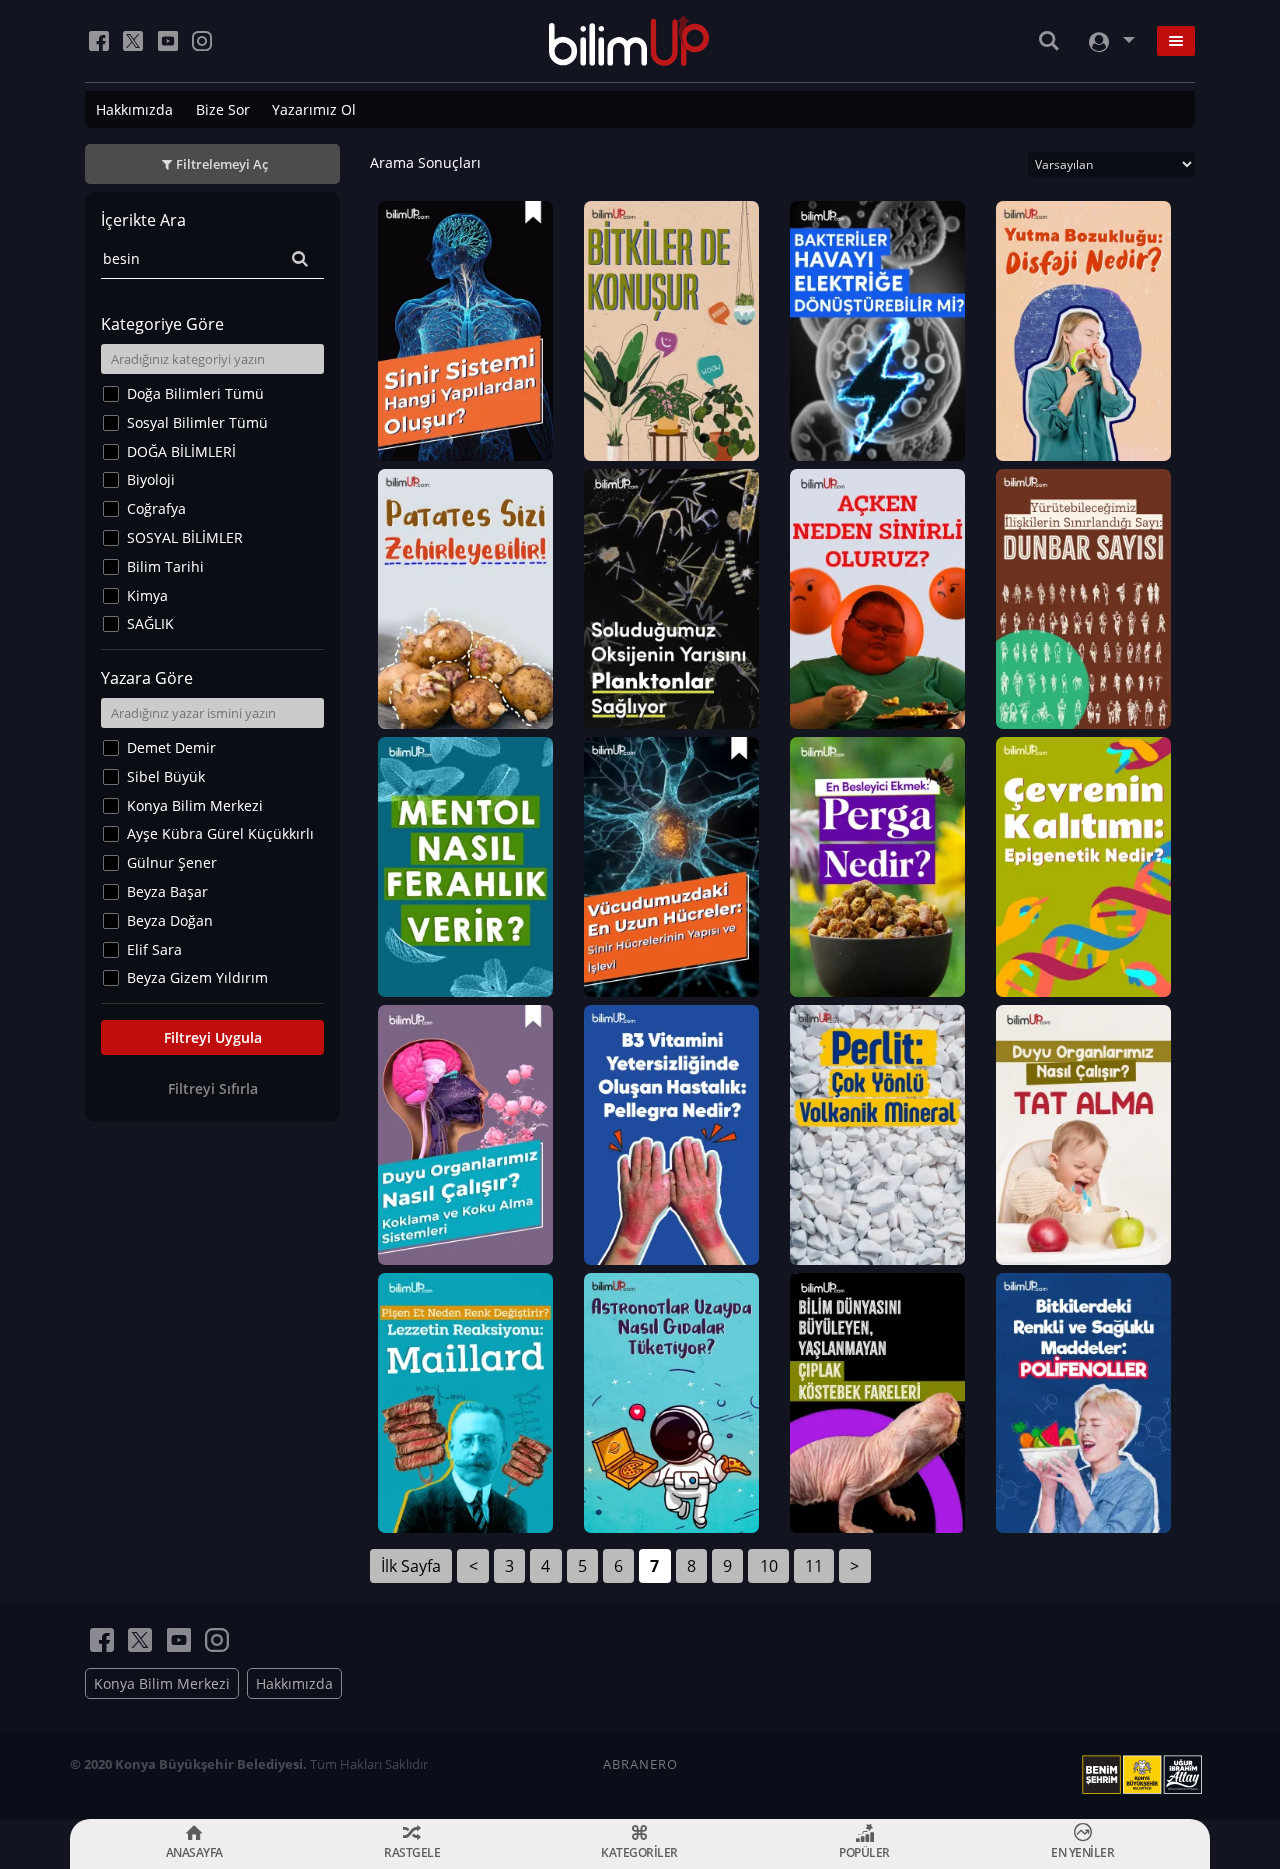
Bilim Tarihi (165, 566)
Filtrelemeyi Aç (222, 164)
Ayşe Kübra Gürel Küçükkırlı (220, 833)
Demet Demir (171, 747)
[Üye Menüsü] (1110, 41)
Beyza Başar (167, 891)
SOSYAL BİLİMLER (185, 537)
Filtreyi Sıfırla (213, 1088)
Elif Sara (154, 949)
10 (769, 1566)
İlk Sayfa (411, 1566)
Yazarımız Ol (314, 109)
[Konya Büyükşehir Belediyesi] (1146, 1775)
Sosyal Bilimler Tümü (197, 422)
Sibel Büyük (166, 776)
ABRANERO (640, 1764)
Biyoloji (151, 479)
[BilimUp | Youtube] (168, 41)
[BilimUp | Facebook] (99, 41)
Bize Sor (223, 109)
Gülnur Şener (172, 862)
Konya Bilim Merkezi (195, 805)
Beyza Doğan (170, 920)
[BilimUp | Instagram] (202, 41)
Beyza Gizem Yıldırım (197, 977)
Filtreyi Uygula (213, 1037)
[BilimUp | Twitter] (133, 41)
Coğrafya (156, 508)
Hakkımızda (134, 109)
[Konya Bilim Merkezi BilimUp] (629, 41)
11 (814, 1566)
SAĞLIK (150, 623)
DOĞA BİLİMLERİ (181, 451)
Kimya (147, 595)
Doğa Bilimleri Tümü (195, 393)
